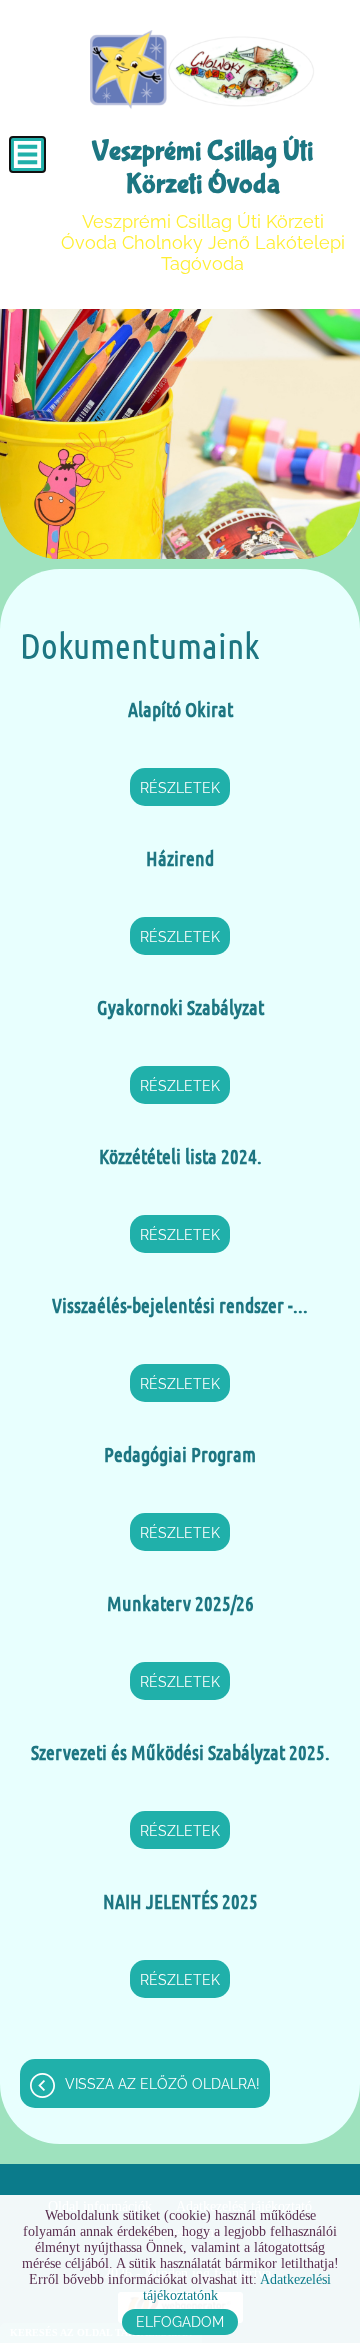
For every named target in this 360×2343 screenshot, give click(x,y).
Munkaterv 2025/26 (180, 1603)
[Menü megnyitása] (27, 154)
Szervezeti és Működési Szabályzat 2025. (180, 1752)
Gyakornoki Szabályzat (180, 1007)
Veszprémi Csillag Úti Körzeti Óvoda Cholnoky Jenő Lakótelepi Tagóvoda (203, 204)
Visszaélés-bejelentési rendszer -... (180, 1305)
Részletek (180, 788)
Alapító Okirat (180, 709)
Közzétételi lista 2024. (180, 1156)
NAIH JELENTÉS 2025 (180, 1901)
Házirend (180, 858)
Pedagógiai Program (180, 1454)
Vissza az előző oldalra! (162, 2084)
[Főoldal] (202, 70)
